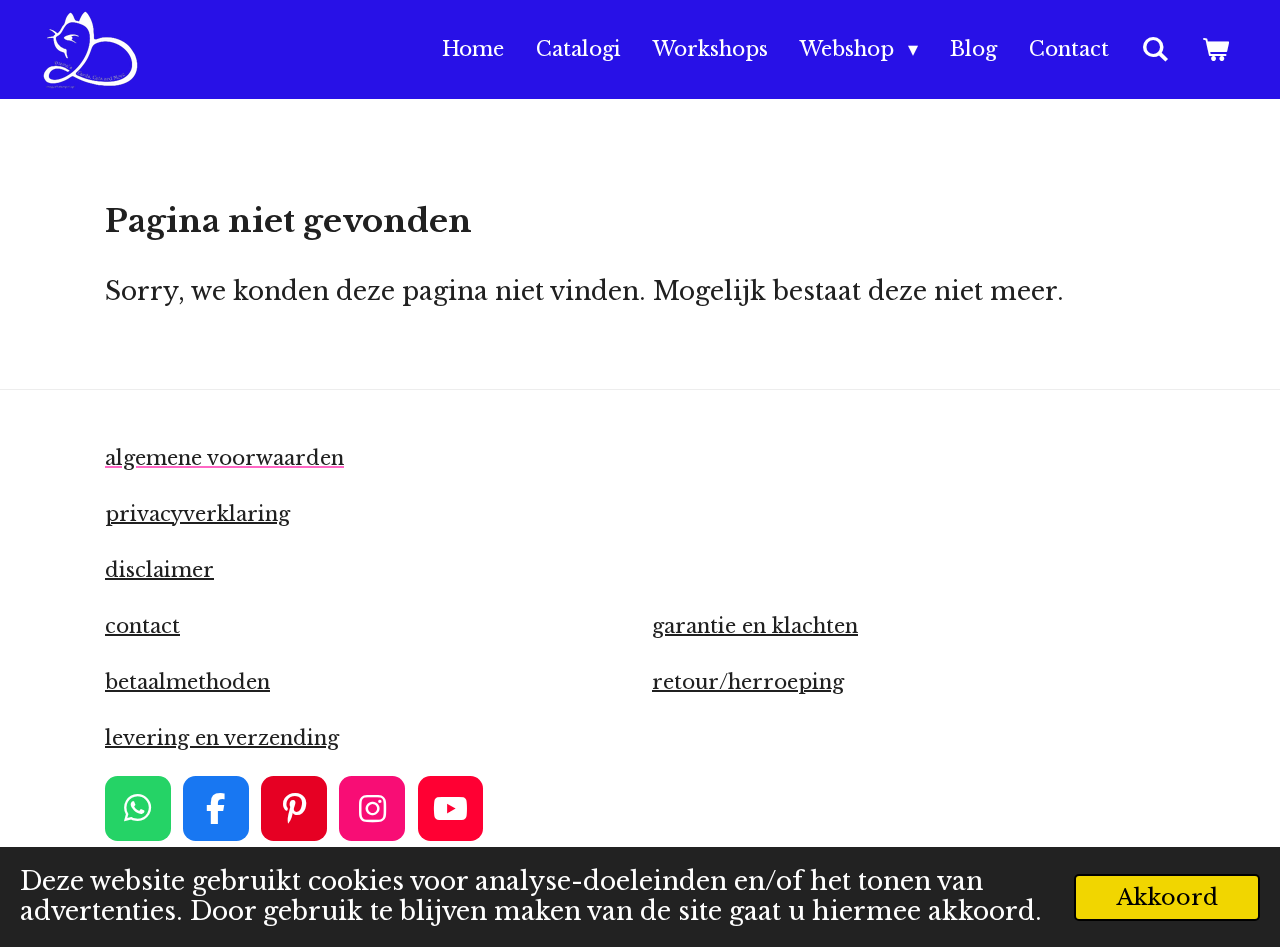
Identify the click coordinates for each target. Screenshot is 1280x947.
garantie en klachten (755, 626)
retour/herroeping (748, 682)
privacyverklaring (197, 514)
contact (142, 626)
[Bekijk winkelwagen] (1215, 50)
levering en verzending (222, 738)
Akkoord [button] (1167, 897)
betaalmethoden (187, 682)
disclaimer (159, 570)
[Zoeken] (1155, 50)
